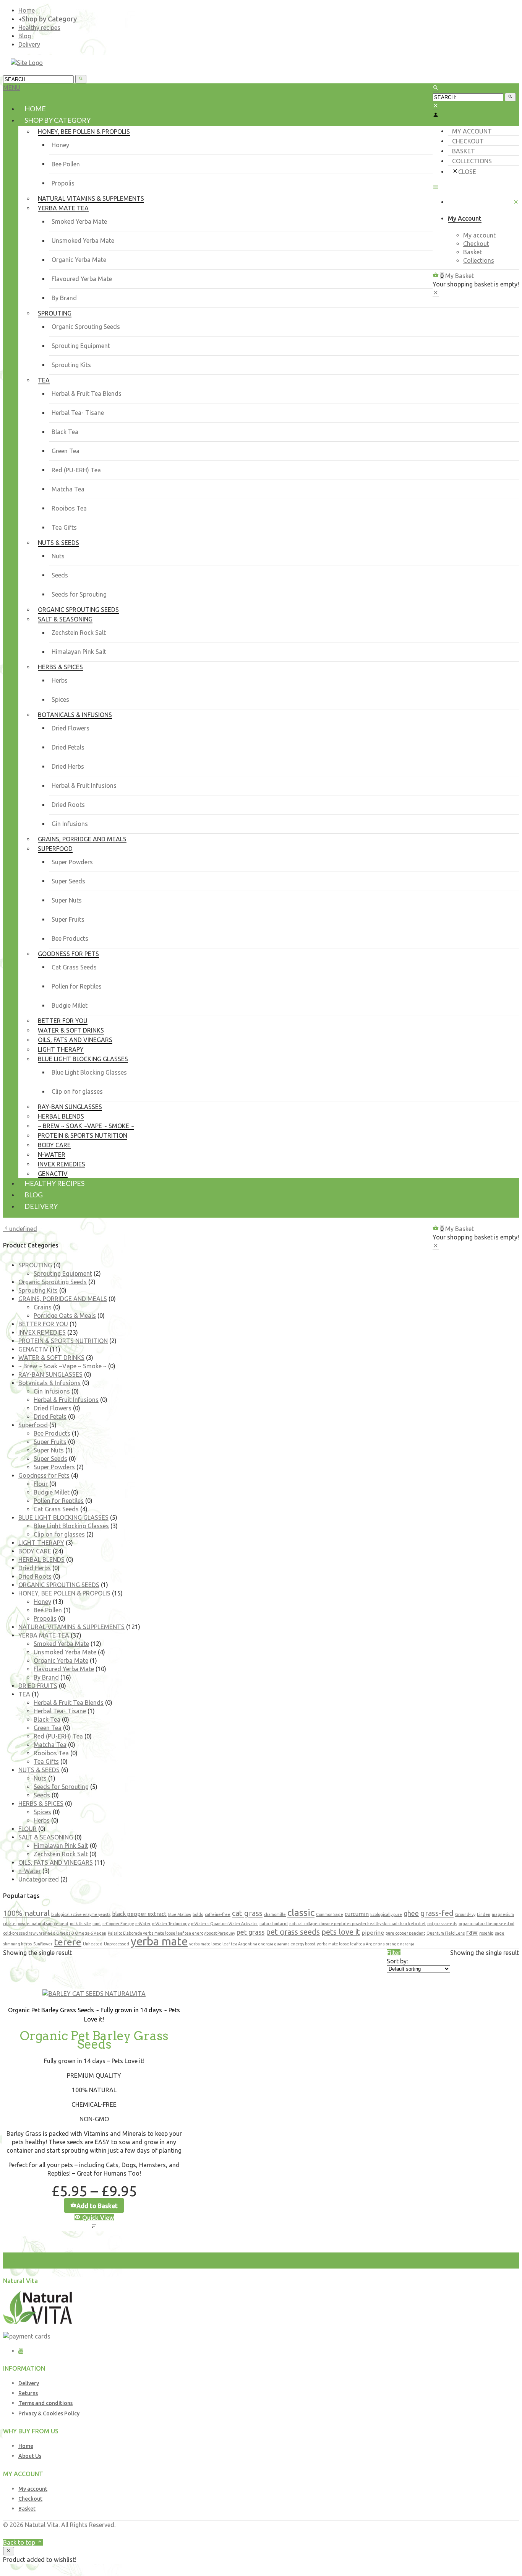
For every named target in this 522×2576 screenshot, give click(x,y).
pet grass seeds (293, 1932)
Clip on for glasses (77, 1091)
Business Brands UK (491, 2533)
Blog (25, 36)
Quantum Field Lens (446, 1933)
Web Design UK (433, 2533)
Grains (43, 1307)
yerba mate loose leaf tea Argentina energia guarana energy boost (252, 1944)
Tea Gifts (64, 527)
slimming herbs (17, 1944)
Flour (41, 1484)
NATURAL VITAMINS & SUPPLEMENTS (71, 1627)
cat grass (247, 1913)
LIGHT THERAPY (41, 1543)
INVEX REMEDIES (42, 1332)
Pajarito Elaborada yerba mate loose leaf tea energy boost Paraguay (171, 1933)
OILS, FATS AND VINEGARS (56, 1862)
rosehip (486, 1933)
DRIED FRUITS (38, 1686)
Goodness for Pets (44, 1475)
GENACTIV (33, 1349)
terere (68, 1942)
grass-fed (437, 1913)
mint (97, 1924)
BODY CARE (35, 1551)
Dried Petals (68, 747)
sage (500, 1933)
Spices (60, 699)
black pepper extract (139, 1914)
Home (27, 10)
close (467, 172)
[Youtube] (21, 2351)
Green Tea (66, 451)
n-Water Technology (171, 1924)
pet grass (250, 1932)
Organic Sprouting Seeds (86, 327)
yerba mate (159, 1941)
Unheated (93, 1944)
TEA (24, 1694)
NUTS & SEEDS (39, 1770)
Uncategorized (39, 1879)
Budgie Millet (70, 1005)
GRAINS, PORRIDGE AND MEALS (63, 1299)
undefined (23, 1229)
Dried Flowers (71, 728)
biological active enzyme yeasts (81, 1914)
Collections (472, 161)
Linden (484, 1914)
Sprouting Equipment (81, 346)
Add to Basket (97, 2206)
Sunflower (43, 1944)
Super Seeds (68, 881)
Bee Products (70, 938)
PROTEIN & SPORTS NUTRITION (63, 1341)
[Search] (510, 97)
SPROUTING (35, 1265)
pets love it (341, 1932)
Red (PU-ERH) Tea (76, 470)
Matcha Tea (68, 489)
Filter (394, 1953)
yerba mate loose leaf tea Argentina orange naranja (366, 1944)
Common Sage (330, 1914)
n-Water (30, 1871)
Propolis (63, 183)
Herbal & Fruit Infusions (84, 785)
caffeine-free (218, 1914)
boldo (198, 1914)
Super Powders (72, 862)
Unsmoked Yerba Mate (83, 241)
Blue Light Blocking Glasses (89, 1072)
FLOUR (28, 1829)
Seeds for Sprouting (79, 594)
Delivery (29, 44)
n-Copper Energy (118, 1924)
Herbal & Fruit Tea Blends (87, 394)
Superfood (33, 1425)
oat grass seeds (442, 1924)
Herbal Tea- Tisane (78, 413)
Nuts (58, 556)
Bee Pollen (66, 164)
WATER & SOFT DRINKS (51, 1358)
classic (301, 1912)
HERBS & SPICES (41, 1804)
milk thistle (80, 1924)
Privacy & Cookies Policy (49, 2413)
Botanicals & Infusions (49, 1383)
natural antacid (274, 1924)
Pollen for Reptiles (77, 986)
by (459, 2533)
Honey (60, 145)
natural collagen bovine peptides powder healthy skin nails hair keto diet (357, 1924)
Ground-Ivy (465, 1914)
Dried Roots (68, 805)
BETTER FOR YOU (43, 1324)
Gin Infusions (70, 824)
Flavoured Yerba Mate (82, 279)
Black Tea (65, 432)
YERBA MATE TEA (44, 1635)
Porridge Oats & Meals (65, 1316)
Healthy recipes (39, 28)
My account (472, 131)
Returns (28, 2393)
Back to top (20, 2542)
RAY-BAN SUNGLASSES (50, 1374)
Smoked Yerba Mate (79, 221)
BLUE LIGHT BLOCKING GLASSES (63, 1517)
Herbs (60, 680)
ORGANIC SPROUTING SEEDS (59, 1585)
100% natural (26, 1913)
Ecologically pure (386, 1914)
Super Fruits (68, 919)
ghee (411, 1913)
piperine (373, 1933)
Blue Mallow (180, 1914)
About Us (30, 2456)
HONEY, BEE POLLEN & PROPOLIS (64, 1593)
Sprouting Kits (71, 365)
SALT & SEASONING (46, 1837)
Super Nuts (67, 900)
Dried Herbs (68, 766)
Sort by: (397, 1961)
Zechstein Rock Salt (79, 633)
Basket (464, 151)
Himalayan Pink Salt (79, 652)
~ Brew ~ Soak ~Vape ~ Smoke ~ (62, 1366)
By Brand (64, 298)
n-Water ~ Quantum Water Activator (225, 1924)
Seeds (60, 575)
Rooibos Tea (69, 508)
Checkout (468, 141)
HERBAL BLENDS (41, 1560)
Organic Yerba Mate (79, 260)
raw (472, 1932)
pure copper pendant (405, 1933)
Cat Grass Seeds (74, 967)
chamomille (275, 1914)
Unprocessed (117, 1944)
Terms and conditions (45, 2403)
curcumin (357, 1914)
